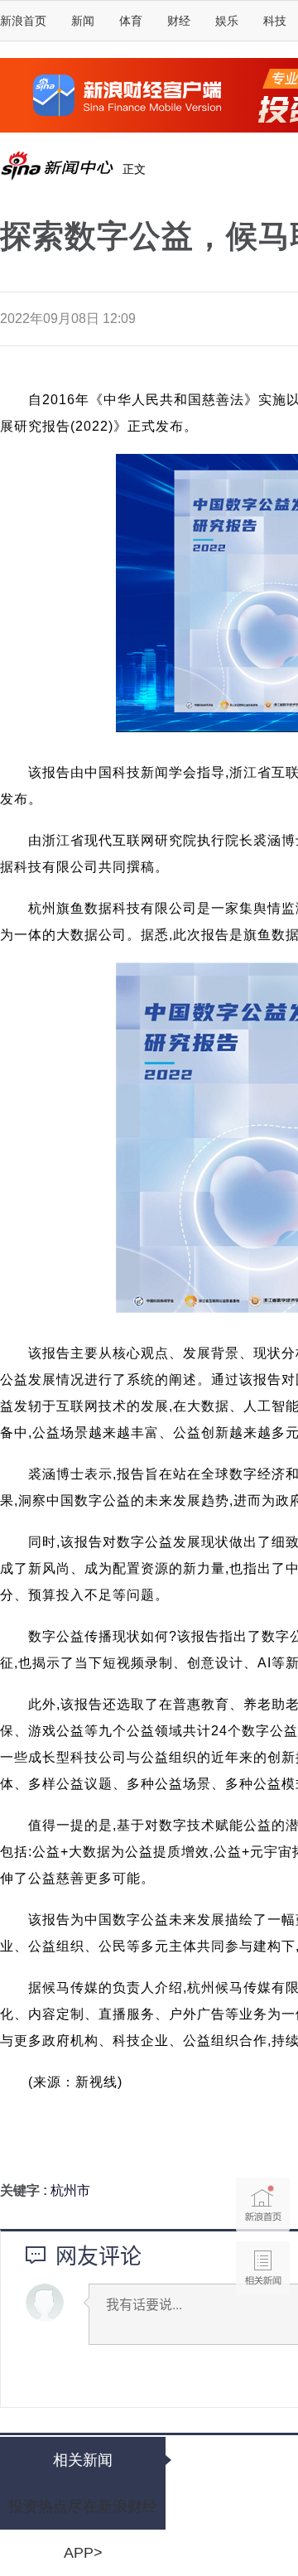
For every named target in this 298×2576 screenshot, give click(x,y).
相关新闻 (83, 2460)
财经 (179, 21)
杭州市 (70, 2190)
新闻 (83, 21)
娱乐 (227, 21)
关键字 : (25, 2190)
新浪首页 (23, 21)
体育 (131, 21)
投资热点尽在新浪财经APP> (83, 2514)
